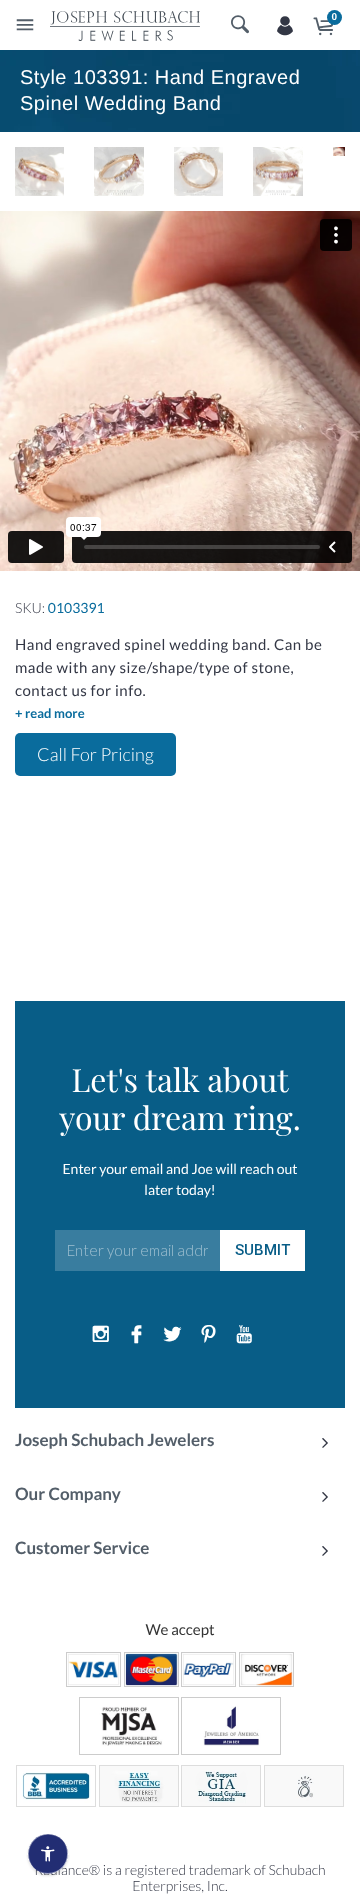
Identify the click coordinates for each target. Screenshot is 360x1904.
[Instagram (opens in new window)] (101, 1335)
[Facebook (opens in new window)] (137, 1335)
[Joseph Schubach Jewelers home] (125, 25)
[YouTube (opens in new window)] (244, 1335)
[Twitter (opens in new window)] (173, 1335)
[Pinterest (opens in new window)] (208, 1335)
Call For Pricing (95, 754)
